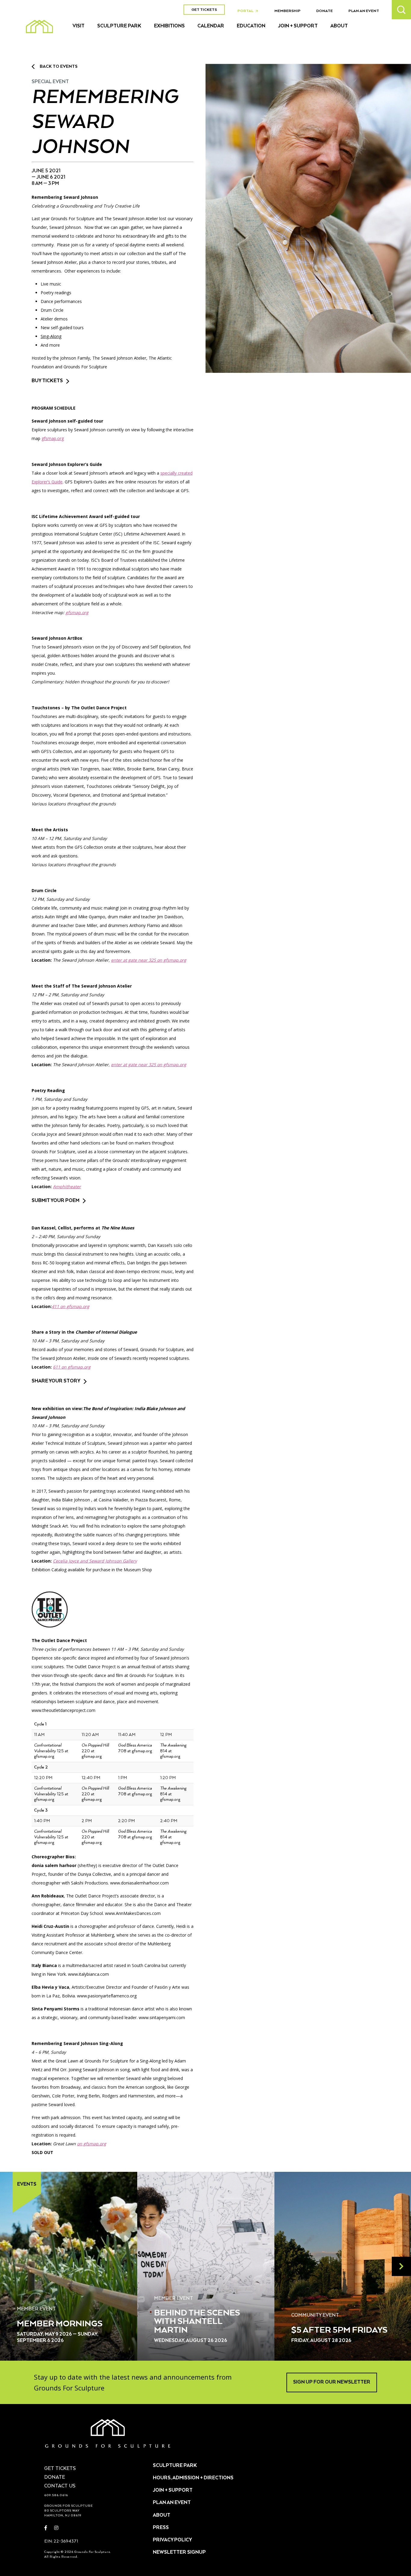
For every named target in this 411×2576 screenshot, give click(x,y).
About (339, 26)
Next (401, 2266)
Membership (287, 11)
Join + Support (298, 26)
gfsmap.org (53, 438)
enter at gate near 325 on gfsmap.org (149, 960)
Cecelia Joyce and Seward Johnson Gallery (95, 1561)
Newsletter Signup (179, 2553)
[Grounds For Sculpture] (39, 27)
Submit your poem (56, 1201)
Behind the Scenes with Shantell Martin (197, 2322)
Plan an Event (364, 11)
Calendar (211, 26)
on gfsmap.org (92, 2144)
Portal (249, 11)
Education (251, 26)
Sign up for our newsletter (332, 2382)
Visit (79, 26)
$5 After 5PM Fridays (339, 2330)
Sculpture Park (119, 26)
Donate (324, 11)
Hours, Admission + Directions (193, 2478)
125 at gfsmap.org (51, 1751)
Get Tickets (204, 10)
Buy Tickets (47, 381)
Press (161, 2528)
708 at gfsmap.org (135, 1748)
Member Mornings (60, 2324)
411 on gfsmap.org (71, 1306)
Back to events (59, 67)
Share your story (56, 1381)
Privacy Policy (172, 2540)
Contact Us (60, 2486)
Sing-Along (51, 336)
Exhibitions (169, 26)
